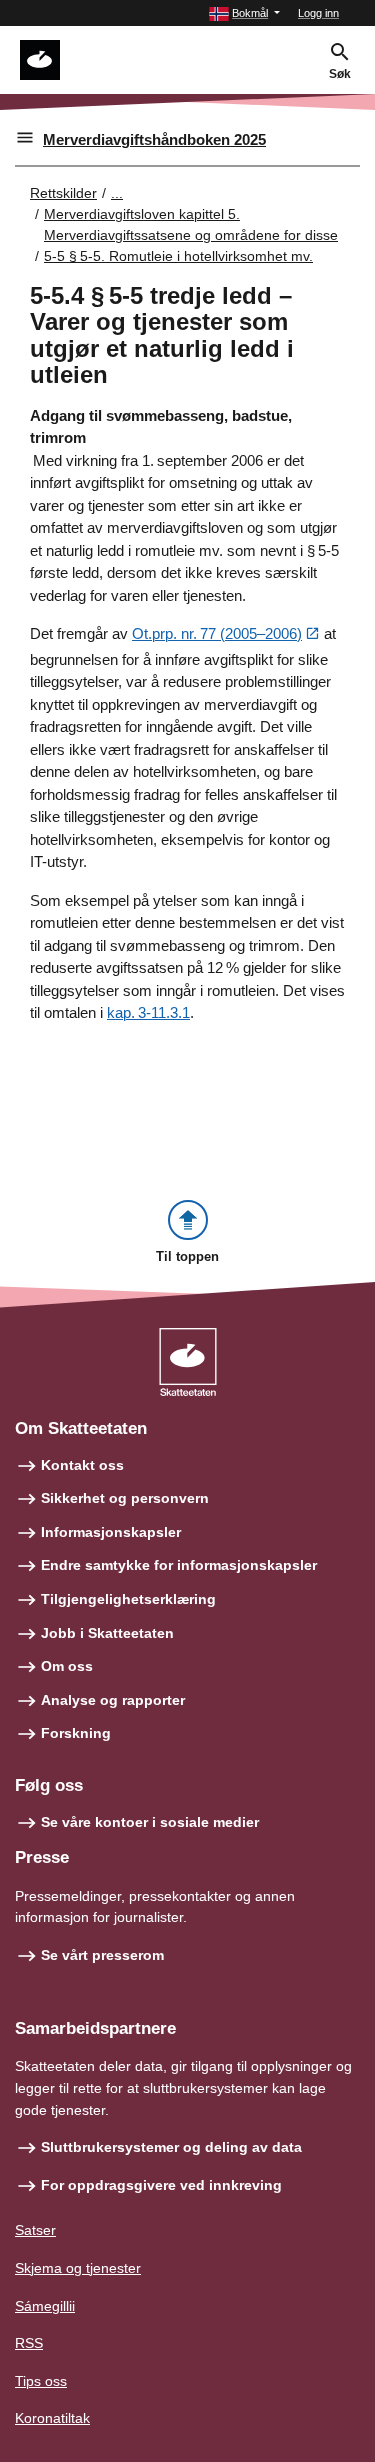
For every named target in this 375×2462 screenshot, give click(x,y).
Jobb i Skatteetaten (107, 1633)
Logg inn (318, 13)
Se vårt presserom (102, 1955)
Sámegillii (45, 2306)
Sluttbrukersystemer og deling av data (171, 2147)
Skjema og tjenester (78, 2268)
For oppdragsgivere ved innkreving (161, 2185)
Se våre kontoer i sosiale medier (150, 1822)
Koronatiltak (52, 2418)
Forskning (76, 1733)
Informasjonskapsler (111, 1532)
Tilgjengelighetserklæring (128, 1599)
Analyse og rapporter (113, 1700)
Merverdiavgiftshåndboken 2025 (154, 139)
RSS (29, 2343)
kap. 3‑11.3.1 (148, 1012)
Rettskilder (63, 193)
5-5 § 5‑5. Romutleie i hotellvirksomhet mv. (178, 256)
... (117, 193)
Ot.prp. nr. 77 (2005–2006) (217, 633)
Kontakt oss (82, 1465)
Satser (35, 2230)
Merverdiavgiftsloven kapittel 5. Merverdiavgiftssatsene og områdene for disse (191, 224)
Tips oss (41, 2381)
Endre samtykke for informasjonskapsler (179, 1565)
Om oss (67, 1666)
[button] (244, 13)
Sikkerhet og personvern (125, 1498)
